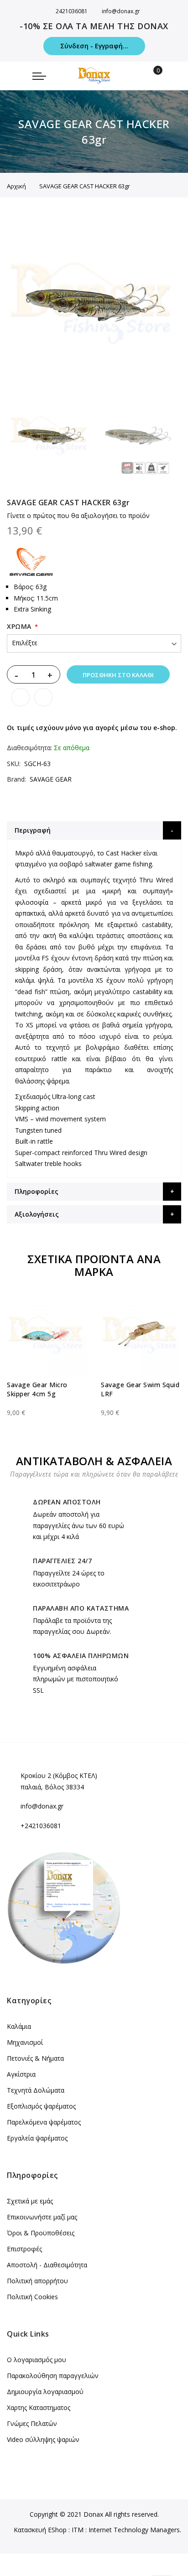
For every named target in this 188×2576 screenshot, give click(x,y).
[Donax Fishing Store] (94, 75)
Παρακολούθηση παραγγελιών (53, 2376)
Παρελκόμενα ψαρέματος (44, 2122)
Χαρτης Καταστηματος (39, 2408)
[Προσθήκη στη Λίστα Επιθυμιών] (21, 697)
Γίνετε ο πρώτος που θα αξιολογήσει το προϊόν (78, 516)
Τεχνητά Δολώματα (36, 2090)
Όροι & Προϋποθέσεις (41, 2233)
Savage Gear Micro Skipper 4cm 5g (37, 1389)
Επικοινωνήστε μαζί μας (42, 2217)
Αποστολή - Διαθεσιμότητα (47, 2265)
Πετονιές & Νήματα (35, 2058)
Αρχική (16, 186)
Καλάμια (19, 2026)
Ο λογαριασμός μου (37, 2360)
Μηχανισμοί (25, 2042)
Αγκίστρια (21, 2074)
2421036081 (72, 11)
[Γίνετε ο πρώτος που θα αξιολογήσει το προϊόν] (47, 1405)
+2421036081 (41, 1826)
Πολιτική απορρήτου (37, 2281)
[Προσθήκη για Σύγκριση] (43, 697)
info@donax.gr (121, 11)
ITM (78, 2530)
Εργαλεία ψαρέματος (37, 2138)
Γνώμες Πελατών (32, 2423)
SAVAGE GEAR (51, 779)
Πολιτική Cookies (32, 2297)
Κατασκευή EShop (40, 2530)
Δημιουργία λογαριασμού (45, 2392)
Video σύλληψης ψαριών (43, 2439)
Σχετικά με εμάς (30, 2201)
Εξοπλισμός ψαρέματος (41, 2106)
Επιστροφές (24, 2249)
